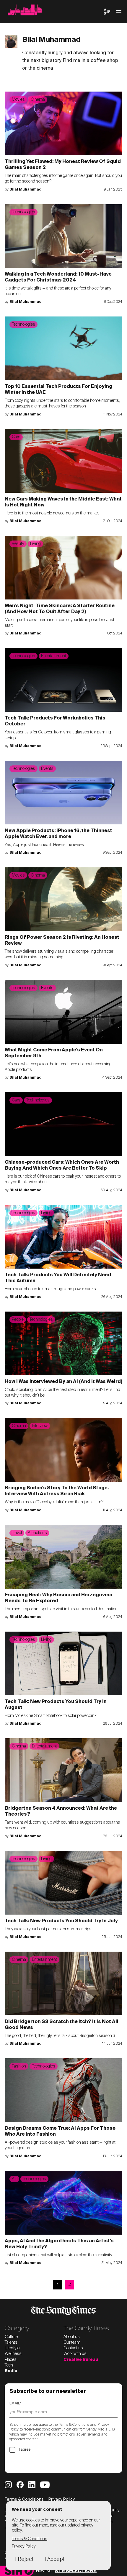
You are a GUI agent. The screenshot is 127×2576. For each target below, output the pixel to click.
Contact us (73, 2348)
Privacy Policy (62, 2500)
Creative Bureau (81, 2360)
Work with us (75, 2354)
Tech (9, 2365)
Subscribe (28, 2463)
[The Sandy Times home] (54, 12)
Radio (11, 2371)
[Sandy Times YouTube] (45, 2485)
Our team (72, 2342)
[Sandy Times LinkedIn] (32, 2485)
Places (11, 2360)
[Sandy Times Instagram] (8, 2485)
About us (72, 2337)
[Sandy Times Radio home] (13, 2571)
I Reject (24, 2559)
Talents (11, 2342)
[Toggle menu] (119, 12)
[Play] (29, 2571)
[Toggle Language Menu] (107, 12)
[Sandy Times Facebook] (20, 2485)
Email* (16, 2404)
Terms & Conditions (74, 2425)
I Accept (54, 2559)
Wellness (13, 2354)
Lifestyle (12, 2348)
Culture (11, 2337)
